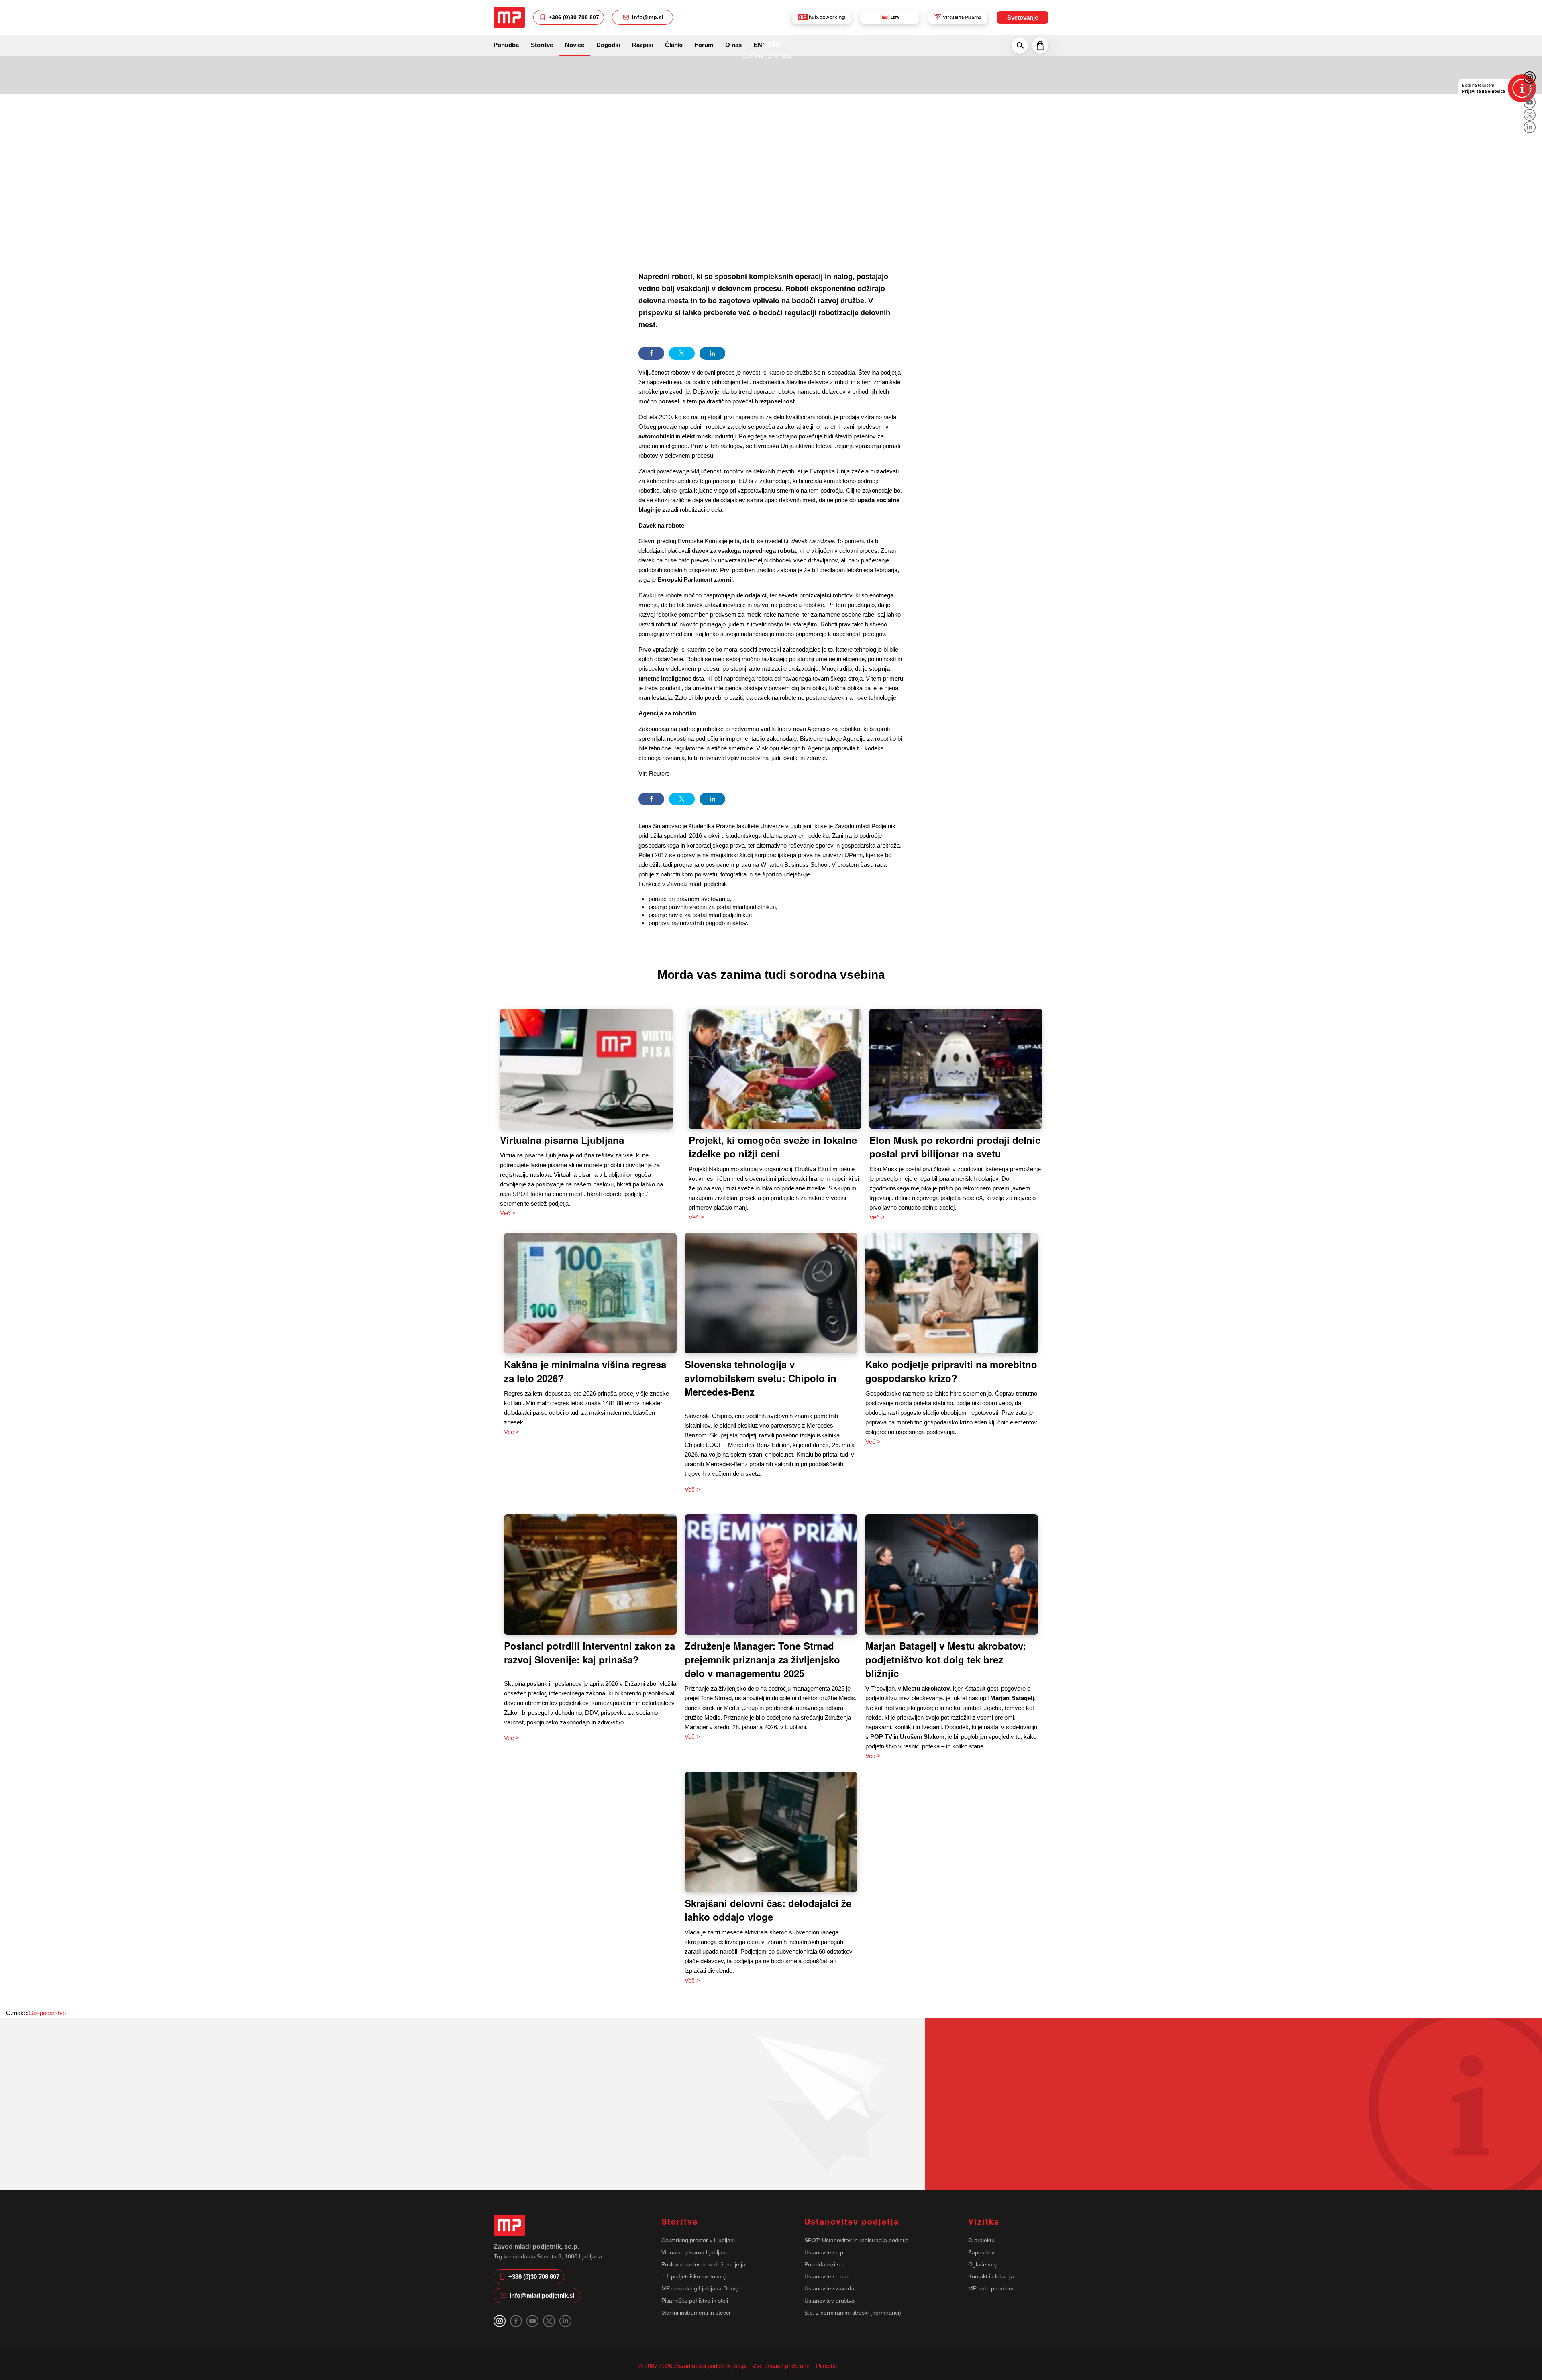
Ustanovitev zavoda (829, 2288)
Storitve (542, 45)
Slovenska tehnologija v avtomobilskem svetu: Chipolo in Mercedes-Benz (761, 1378)
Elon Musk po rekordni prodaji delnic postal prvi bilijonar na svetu (955, 1147)
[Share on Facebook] (651, 353)
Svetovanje (1023, 17)
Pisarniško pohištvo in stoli (695, 2301)
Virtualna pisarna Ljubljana (562, 1140)
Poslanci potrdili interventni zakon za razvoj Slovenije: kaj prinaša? (589, 1653)
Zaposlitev (981, 2252)
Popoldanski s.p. (825, 2264)
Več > (508, 1213)
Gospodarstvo (47, 2013)
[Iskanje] (1020, 45)
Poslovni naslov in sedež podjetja (703, 2264)
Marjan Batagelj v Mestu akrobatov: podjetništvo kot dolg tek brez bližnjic (946, 1659)
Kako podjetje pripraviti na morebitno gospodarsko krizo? (951, 1371)
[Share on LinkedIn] (712, 353)
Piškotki (826, 2366)
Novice (575, 45)
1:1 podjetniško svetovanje (695, 2276)
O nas (733, 45)
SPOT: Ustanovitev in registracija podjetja (857, 2240)
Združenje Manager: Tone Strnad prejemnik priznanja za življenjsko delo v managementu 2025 (762, 1659)
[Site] (509, 17)
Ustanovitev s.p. (825, 2252)
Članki (674, 45)
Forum (704, 45)
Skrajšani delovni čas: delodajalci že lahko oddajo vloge (768, 1910)
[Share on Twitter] (682, 353)
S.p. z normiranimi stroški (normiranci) (853, 2313)
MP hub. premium (991, 2288)
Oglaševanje (984, 2264)
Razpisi (642, 45)
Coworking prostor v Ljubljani (698, 2240)
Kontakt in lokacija (991, 2276)
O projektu (981, 2240)
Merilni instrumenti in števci (696, 2313)
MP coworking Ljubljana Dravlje (701, 2288)
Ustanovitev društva (829, 2301)
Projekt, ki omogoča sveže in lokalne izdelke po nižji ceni (773, 1147)
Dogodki (608, 45)
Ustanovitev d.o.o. (827, 2276)
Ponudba (506, 45)
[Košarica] (1040, 45)
